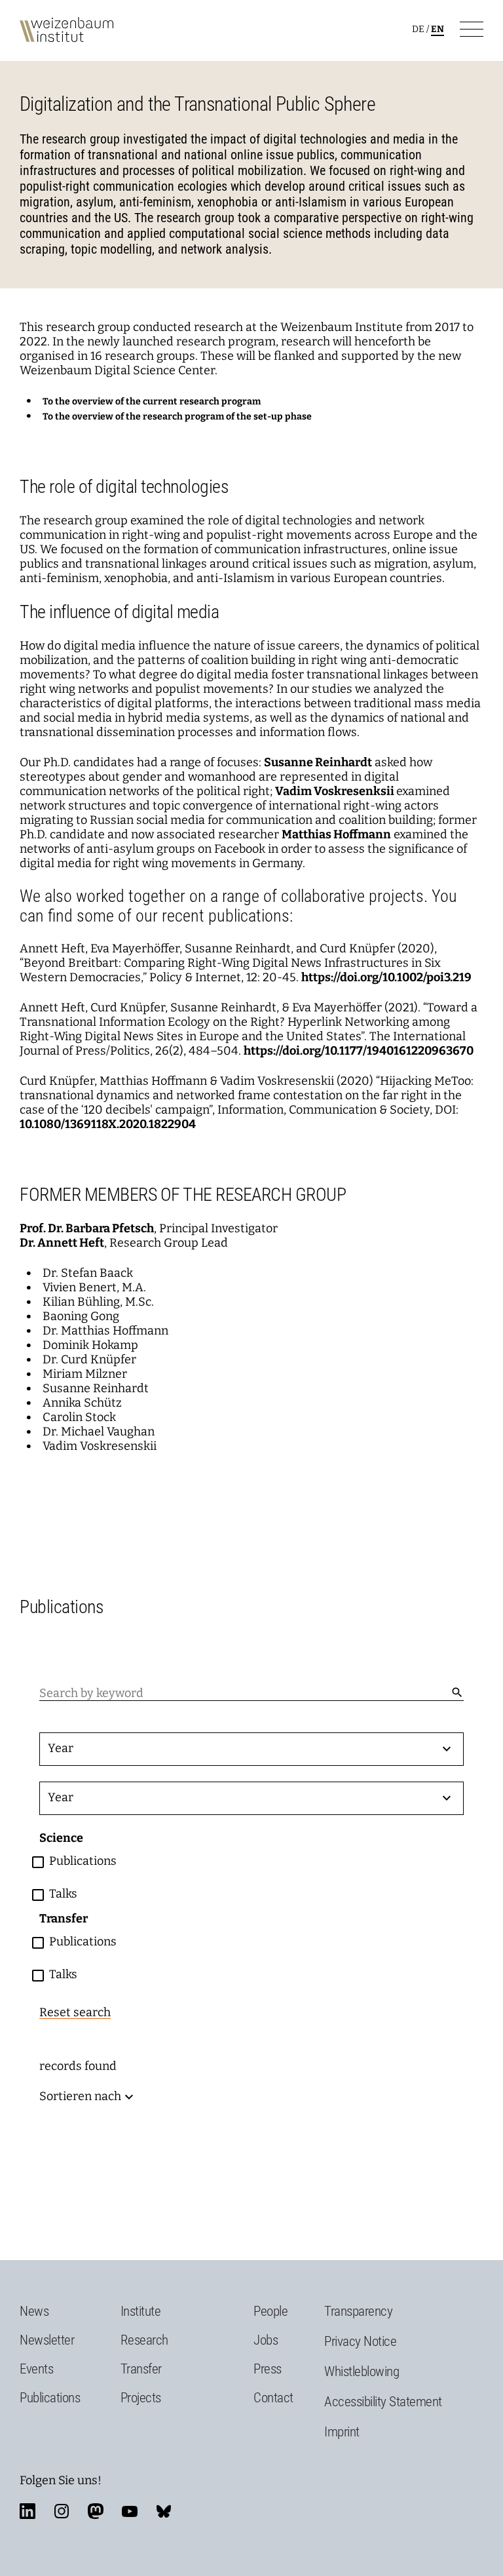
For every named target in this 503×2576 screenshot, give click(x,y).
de (418, 29)
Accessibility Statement (383, 2402)
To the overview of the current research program (152, 401)
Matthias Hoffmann (336, 834)
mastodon (96, 2511)
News (34, 2311)
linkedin (28, 2511)
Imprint (342, 2432)
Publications (50, 2398)
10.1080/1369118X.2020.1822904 (108, 1124)
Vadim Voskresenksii (335, 791)
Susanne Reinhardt (318, 762)
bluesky (164, 2511)
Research (144, 2340)
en (438, 29)
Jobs (266, 2340)
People (270, 2311)
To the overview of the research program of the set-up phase (177, 417)
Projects (141, 2398)
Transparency (358, 2311)
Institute (141, 2311)
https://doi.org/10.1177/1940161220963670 (359, 1051)
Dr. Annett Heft (62, 1243)
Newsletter (47, 2340)
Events (36, 2369)
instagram (62, 2511)
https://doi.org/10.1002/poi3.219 (386, 977)
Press (268, 2369)
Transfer (141, 2369)
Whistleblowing (362, 2371)
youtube (130, 2511)
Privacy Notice (360, 2341)
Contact (273, 2398)
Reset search (75, 2012)
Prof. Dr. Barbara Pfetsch (87, 1228)
